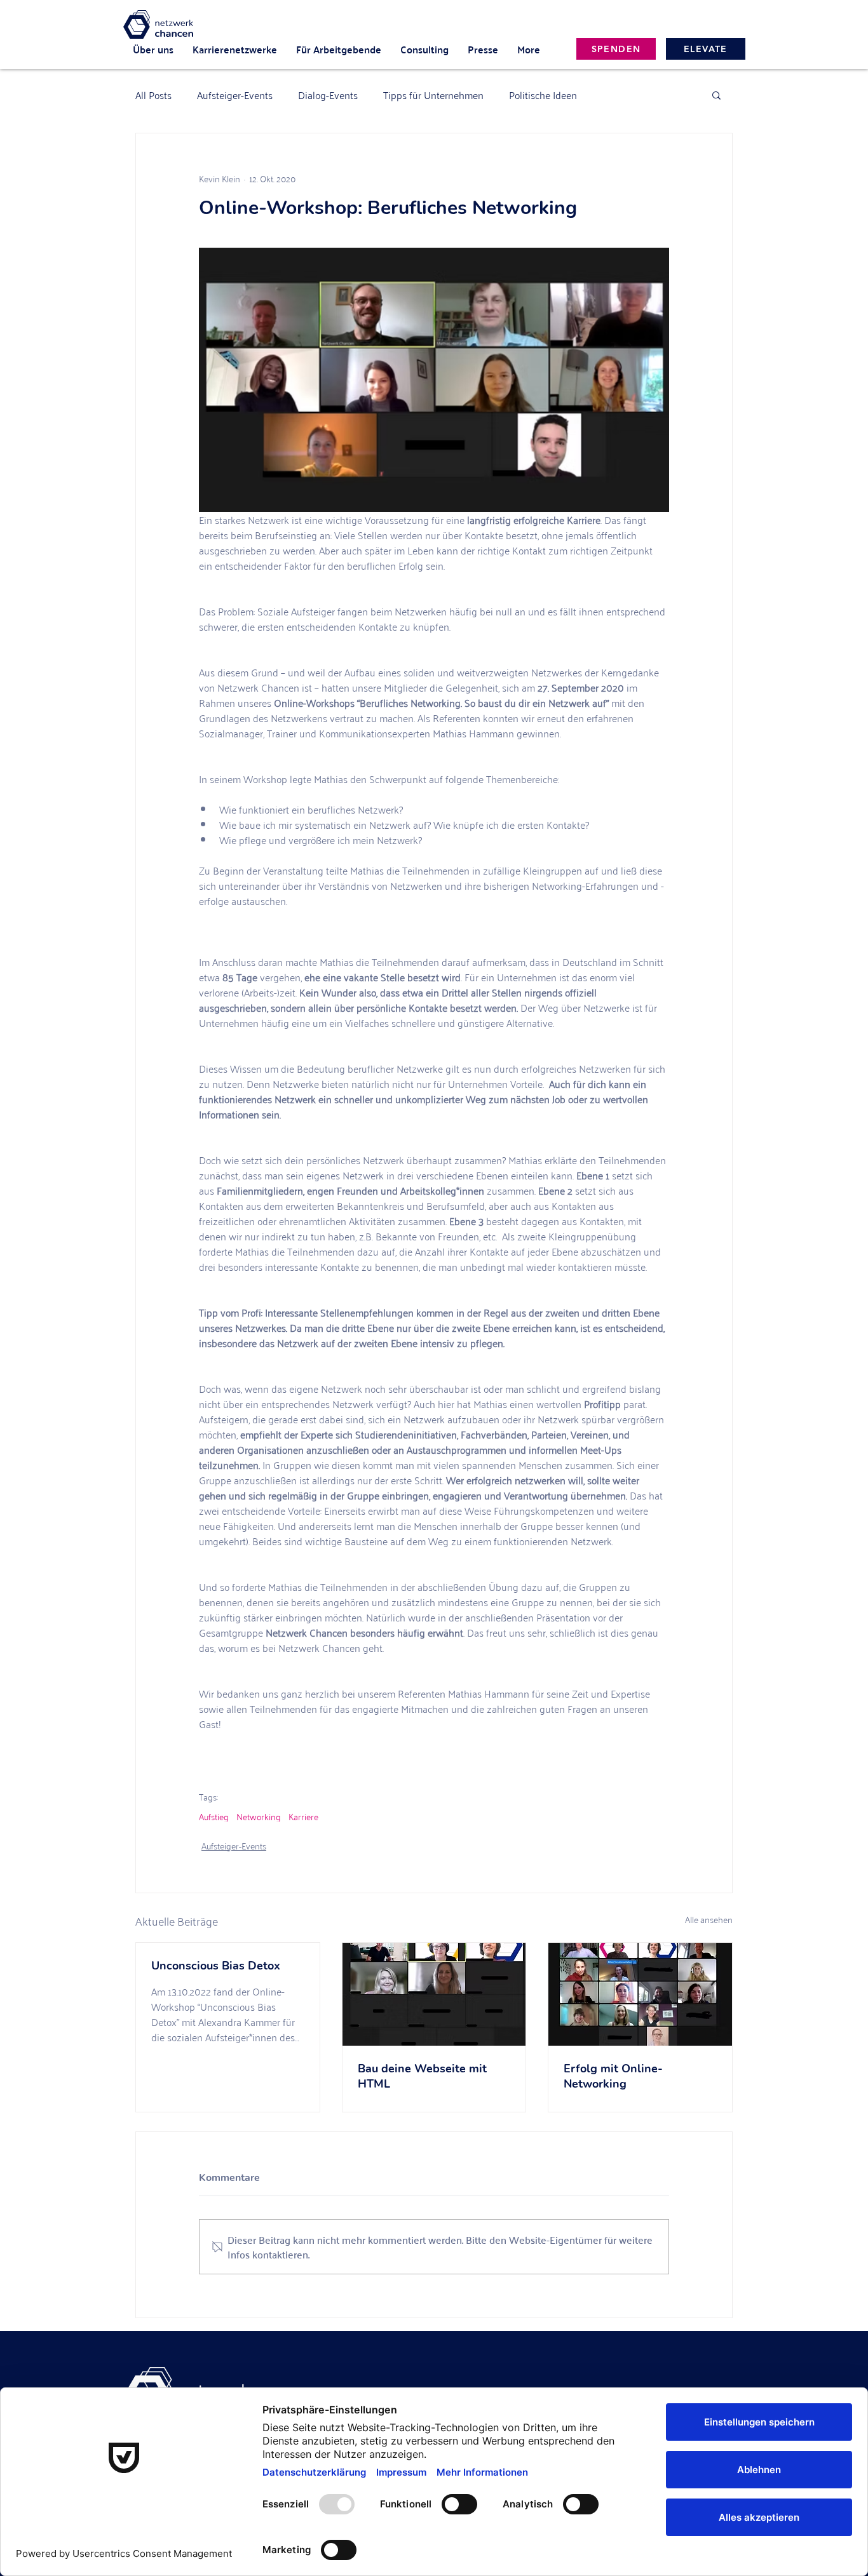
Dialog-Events (328, 95)
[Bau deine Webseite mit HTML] (434, 1994)
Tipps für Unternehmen (433, 95)
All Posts (153, 95)
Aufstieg (214, 1816)
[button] (716, 95)
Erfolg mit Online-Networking (613, 2076)
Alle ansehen (709, 1920)
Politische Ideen (543, 95)
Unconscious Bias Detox (216, 1966)
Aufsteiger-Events (235, 95)
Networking (259, 1816)
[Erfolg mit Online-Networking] (640, 1994)
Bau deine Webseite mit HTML (422, 2076)
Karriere (303, 1816)
